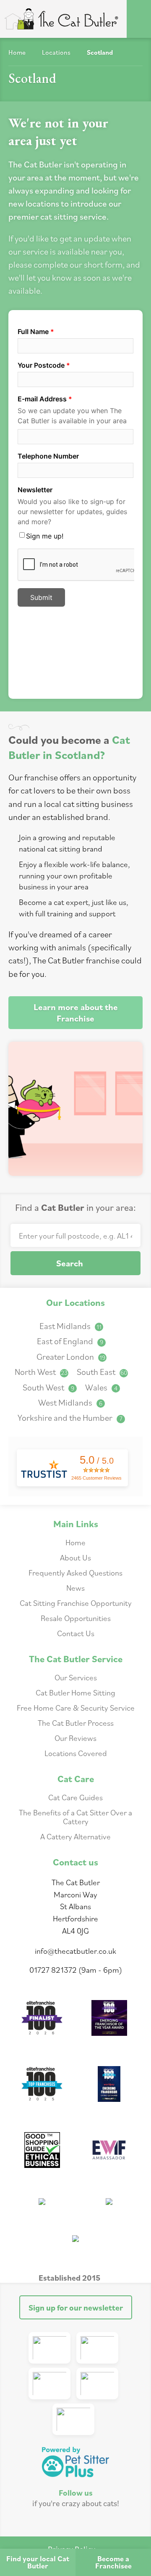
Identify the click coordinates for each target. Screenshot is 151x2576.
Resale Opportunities (76, 1618)
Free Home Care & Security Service (76, 1707)
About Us (75, 1557)
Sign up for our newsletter (76, 2307)
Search (70, 1263)
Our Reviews (75, 1738)
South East (102, 1372)
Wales (101, 1387)
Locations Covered (76, 1753)
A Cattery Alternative (75, 1836)
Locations (56, 52)
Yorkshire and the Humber (70, 1418)
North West (41, 1372)
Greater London (71, 1357)
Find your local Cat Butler (38, 2562)
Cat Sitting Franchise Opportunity (76, 1603)
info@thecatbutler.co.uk (75, 1951)
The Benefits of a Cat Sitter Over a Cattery (75, 1817)
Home (17, 52)
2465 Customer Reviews (96, 1478)
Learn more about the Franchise (76, 1013)
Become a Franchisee (113, 2562)
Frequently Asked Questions (75, 1572)
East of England (70, 1341)
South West (48, 1387)
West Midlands (70, 1402)
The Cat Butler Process (76, 1723)
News (75, 1588)
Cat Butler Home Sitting (75, 1692)
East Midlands (70, 1326)
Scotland (100, 52)
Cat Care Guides (75, 1797)
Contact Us (76, 1633)
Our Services (76, 1677)
